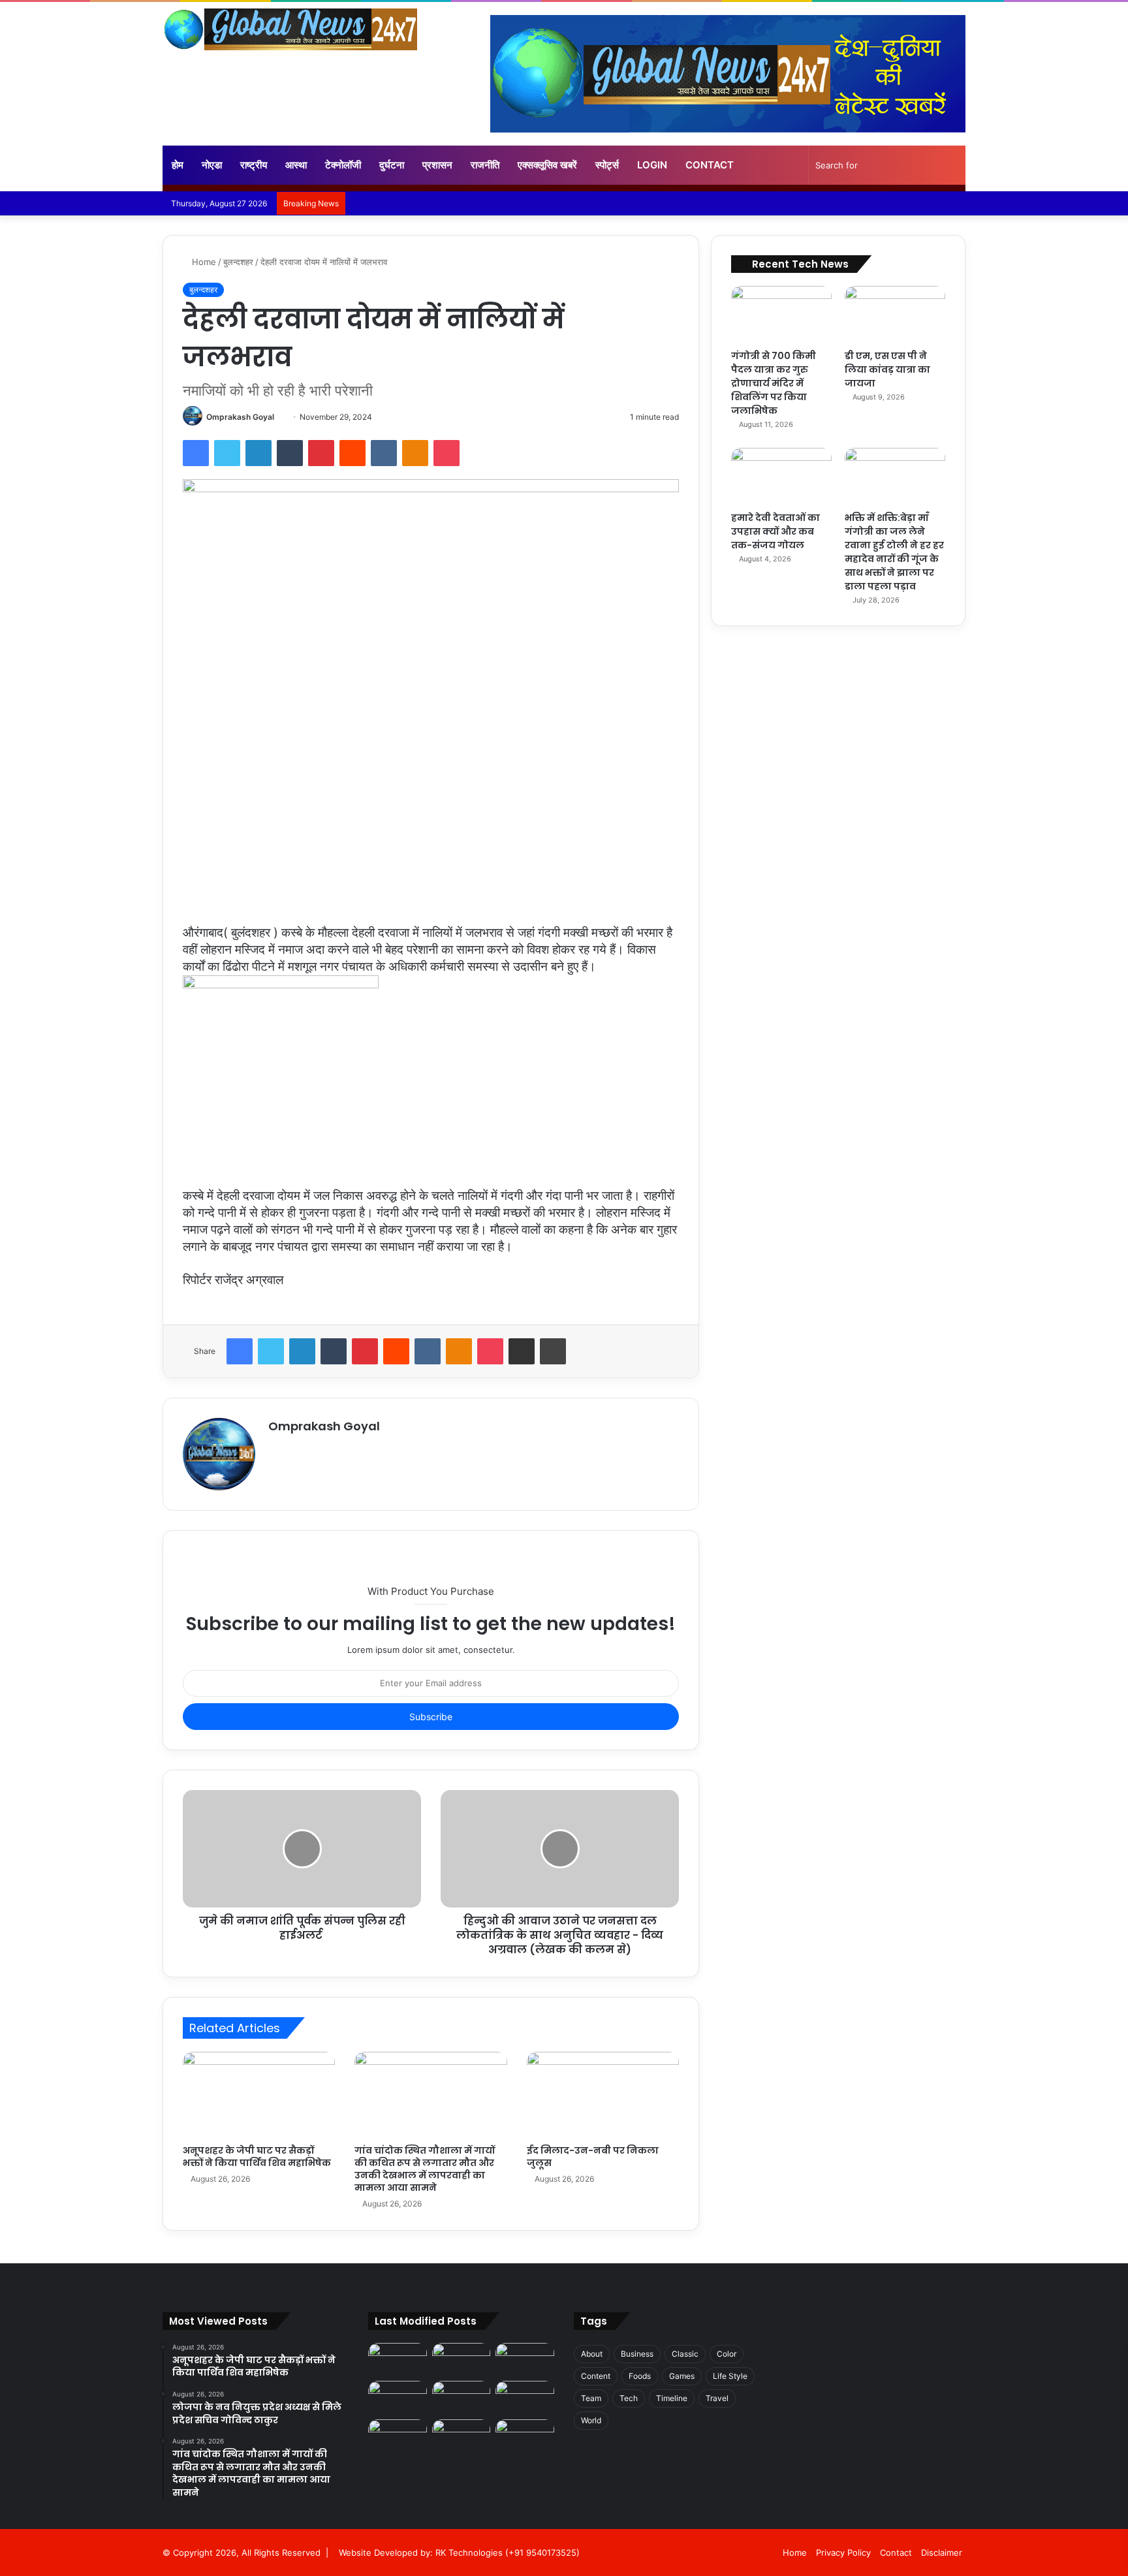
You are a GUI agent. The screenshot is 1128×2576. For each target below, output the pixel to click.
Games (682, 2376)
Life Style (730, 2376)
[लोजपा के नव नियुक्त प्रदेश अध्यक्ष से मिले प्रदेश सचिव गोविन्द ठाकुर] (462, 2360)
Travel (717, 2398)
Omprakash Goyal (240, 417)
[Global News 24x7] (290, 29)
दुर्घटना (392, 165)
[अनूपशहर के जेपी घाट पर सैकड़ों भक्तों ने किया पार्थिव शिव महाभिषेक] (259, 2095)
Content (596, 2376)
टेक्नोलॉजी (343, 165)
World (591, 2420)
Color (727, 2354)
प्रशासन (437, 165)
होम (178, 165)
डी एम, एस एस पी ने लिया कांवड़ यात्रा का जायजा (887, 369)
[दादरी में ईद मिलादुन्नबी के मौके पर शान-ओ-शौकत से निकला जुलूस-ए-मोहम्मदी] (398, 2397)
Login (652, 165)
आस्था (296, 165)
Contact (710, 165)
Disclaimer (942, 2552)
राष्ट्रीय (254, 165)
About (592, 2354)
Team (591, 2398)
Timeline (672, 2398)
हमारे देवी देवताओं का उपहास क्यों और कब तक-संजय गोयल (775, 531)
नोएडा (212, 165)
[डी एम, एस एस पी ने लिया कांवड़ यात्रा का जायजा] (895, 314)
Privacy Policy (843, 2552)
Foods (640, 2376)
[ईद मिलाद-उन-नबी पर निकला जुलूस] (603, 2095)
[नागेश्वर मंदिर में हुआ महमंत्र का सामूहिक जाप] (525, 2397)
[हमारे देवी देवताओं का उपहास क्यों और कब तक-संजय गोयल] (781, 476)
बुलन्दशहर (238, 262)
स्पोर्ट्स (607, 165)
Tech (629, 2398)
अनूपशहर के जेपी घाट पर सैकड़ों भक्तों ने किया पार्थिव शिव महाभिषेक (257, 2157)
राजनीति (485, 165)
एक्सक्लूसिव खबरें (547, 165)
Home (203, 262)
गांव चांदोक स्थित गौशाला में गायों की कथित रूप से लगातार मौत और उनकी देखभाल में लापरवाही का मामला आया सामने (425, 2169)
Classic (685, 2354)
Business (637, 2354)
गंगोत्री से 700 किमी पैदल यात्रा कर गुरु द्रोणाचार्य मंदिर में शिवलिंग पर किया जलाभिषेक (774, 383)
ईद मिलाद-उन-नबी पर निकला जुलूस (593, 2157)
